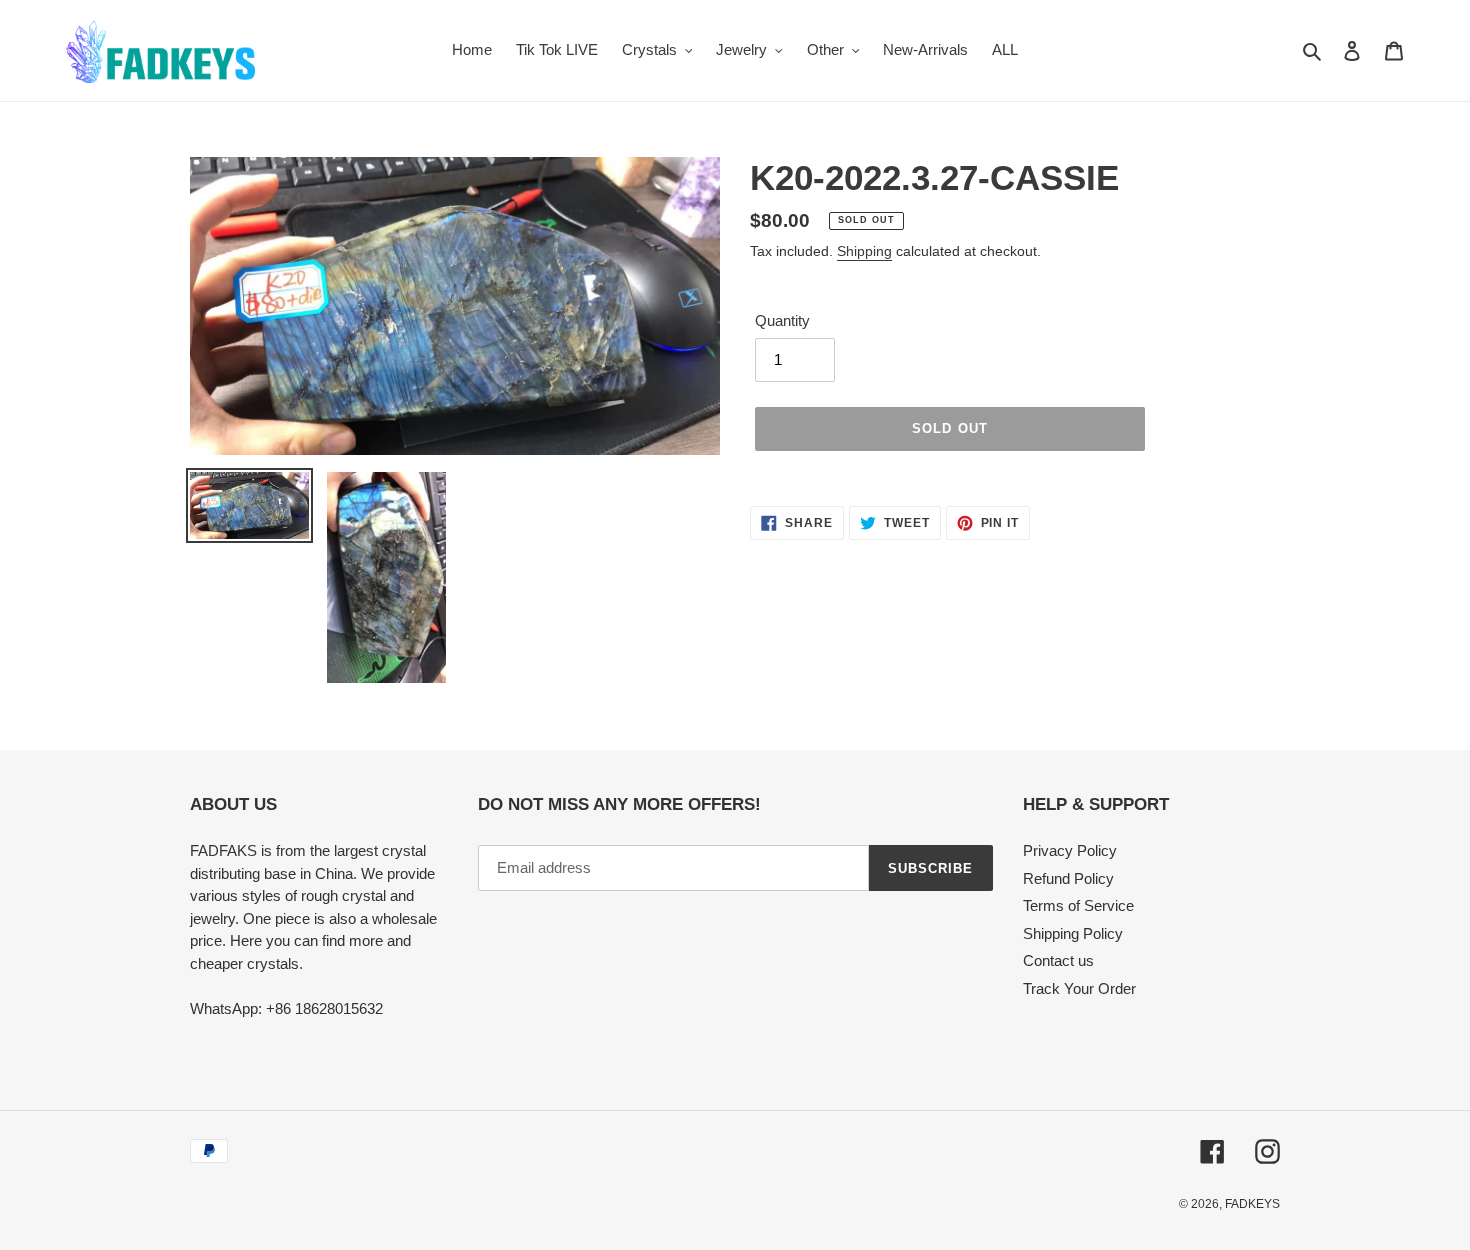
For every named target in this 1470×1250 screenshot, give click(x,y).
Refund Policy (1068, 878)
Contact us (1058, 960)
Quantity (782, 320)
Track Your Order (1079, 988)
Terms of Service (1078, 905)
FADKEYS (1252, 1204)
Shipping (864, 251)
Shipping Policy (1073, 933)
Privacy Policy (1070, 850)
